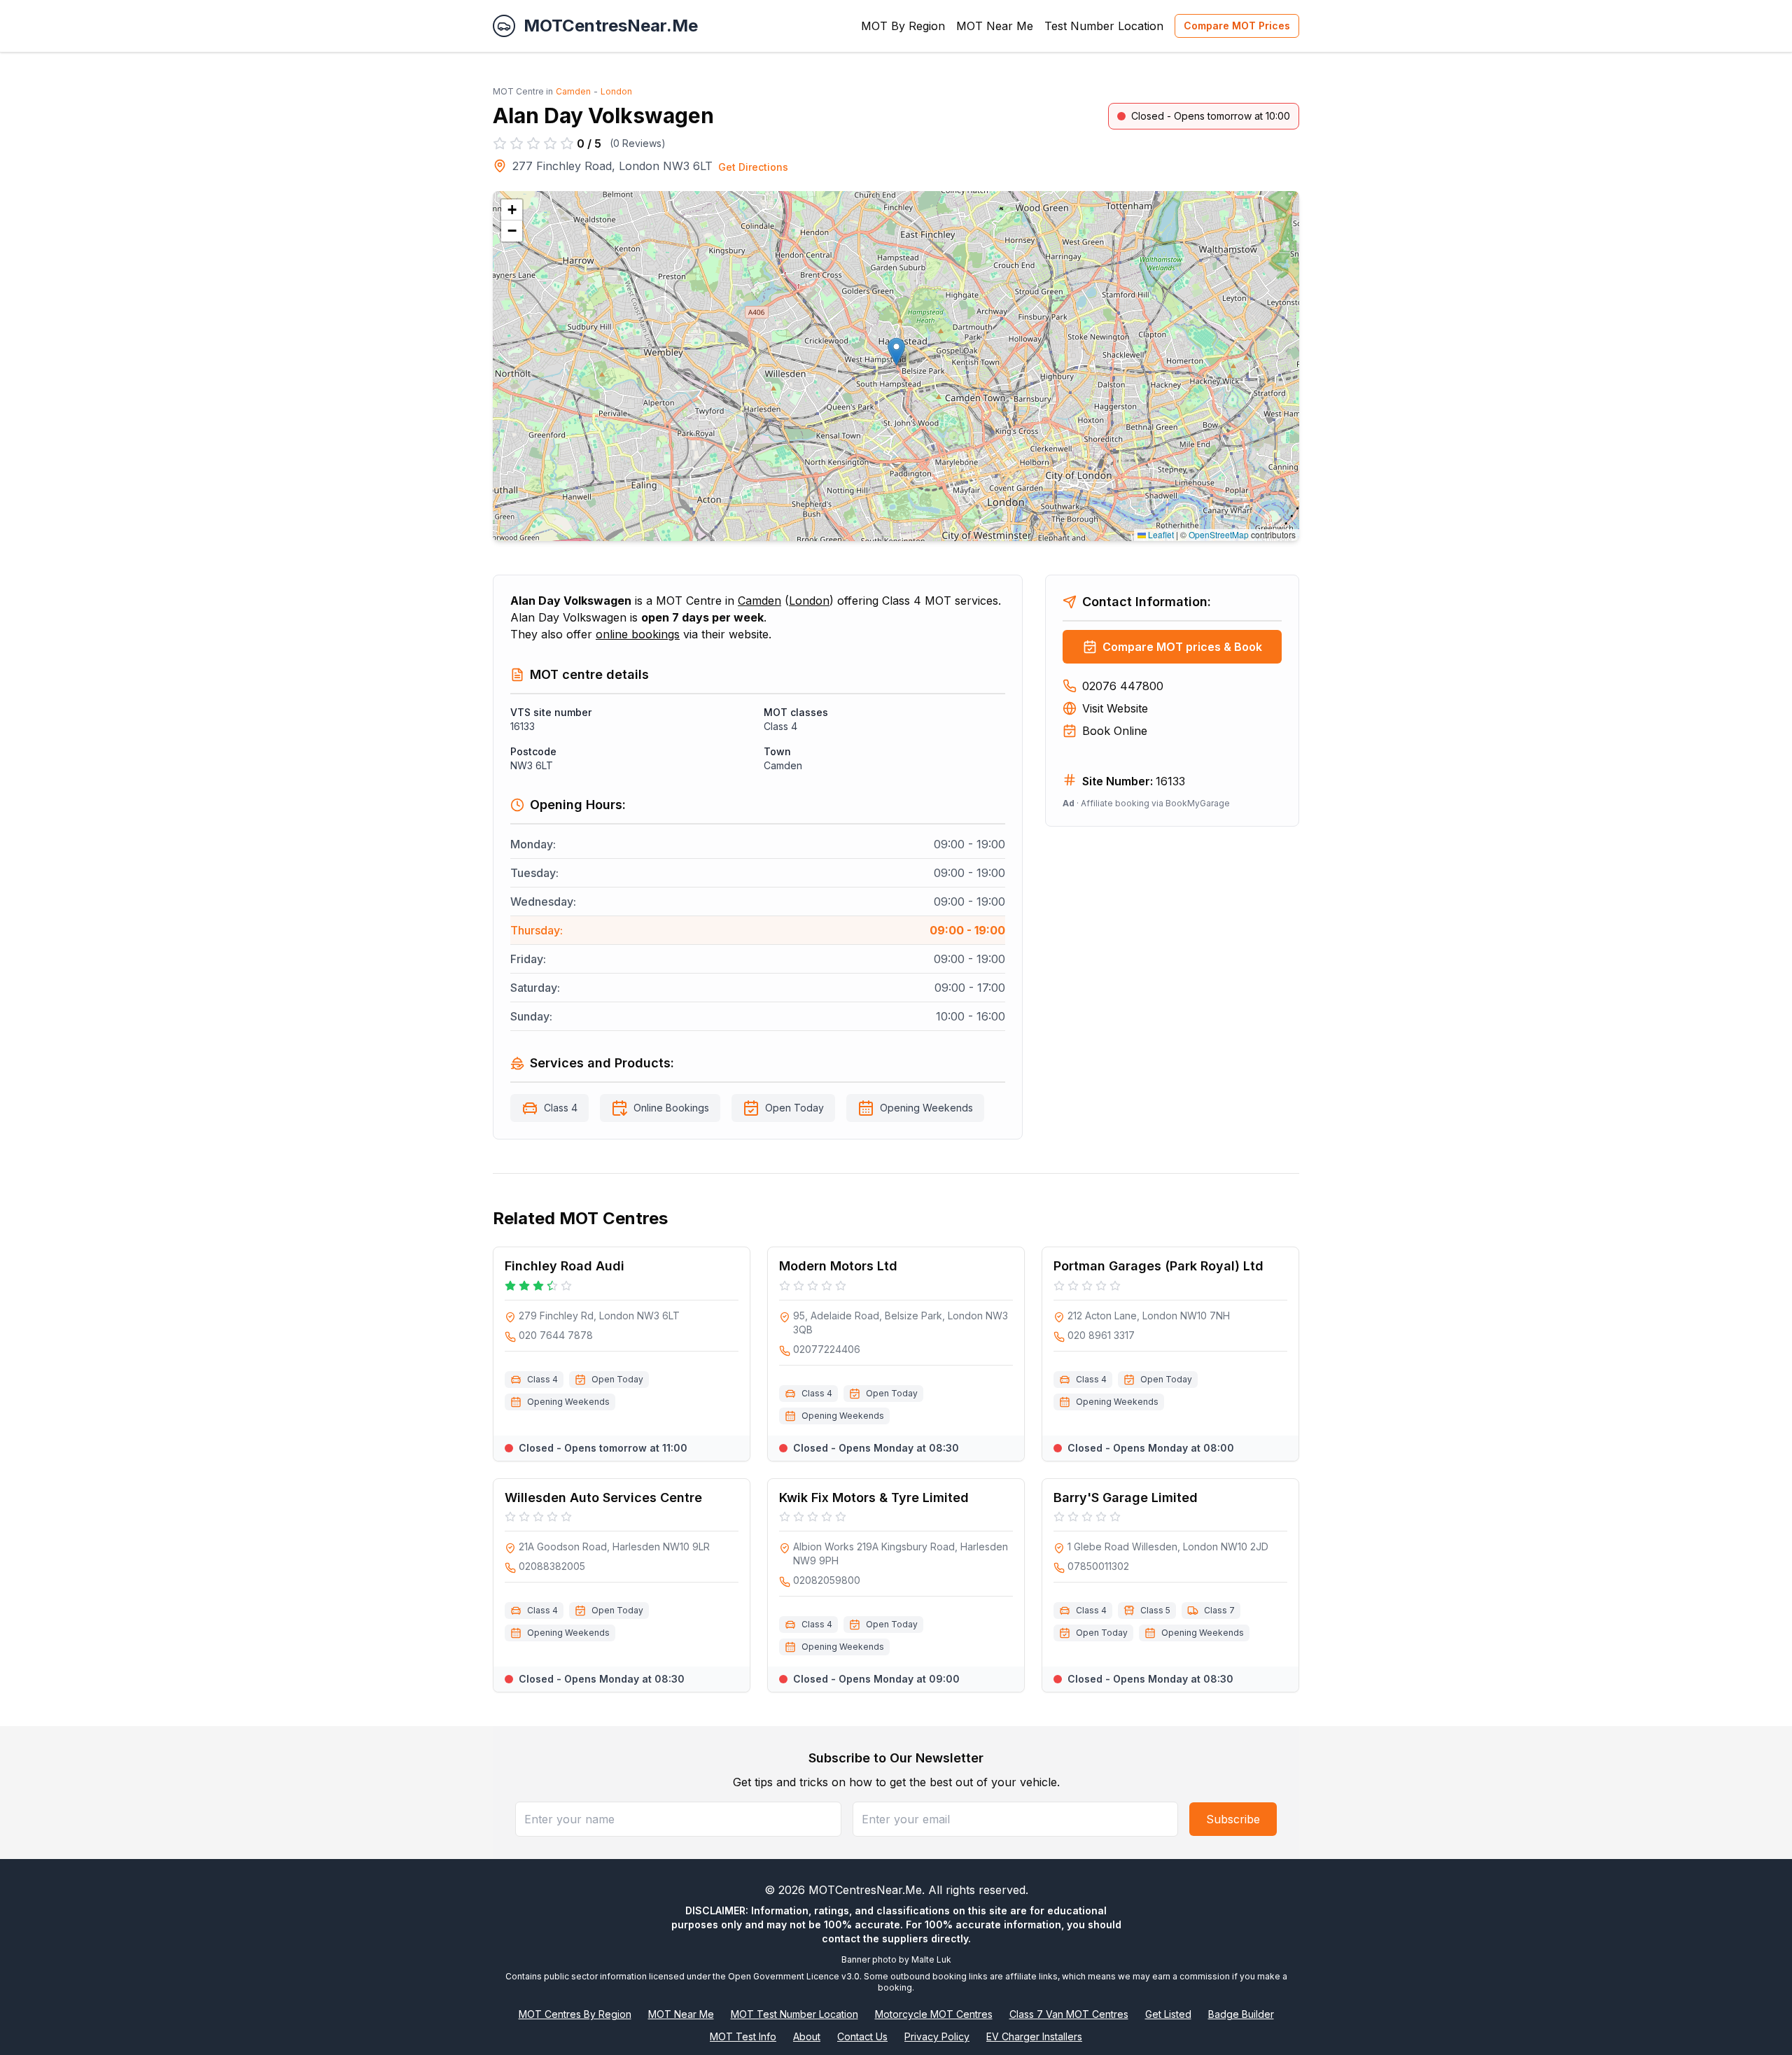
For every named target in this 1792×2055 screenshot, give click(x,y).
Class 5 (1155, 1610)
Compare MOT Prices (1237, 26)
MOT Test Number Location (794, 2014)
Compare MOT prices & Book (1182, 647)
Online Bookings (671, 1108)
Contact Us (862, 2036)
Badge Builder (1241, 2014)
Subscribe (1233, 1819)
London (616, 91)
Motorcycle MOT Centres (934, 2014)
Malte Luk (931, 1959)
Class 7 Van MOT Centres (1069, 2014)
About (807, 2036)
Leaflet (1160, 534)
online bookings (638, 634)
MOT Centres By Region (575, 2014)
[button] (896, 352)
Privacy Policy (937, 2036)
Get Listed (1168, 2014)
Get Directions (753, 167)
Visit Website (1115, 708)
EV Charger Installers (1034, 2036)
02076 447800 (1123, 686)
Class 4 (561, 1108)
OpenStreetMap (1219, 534)
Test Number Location (1104, 26)
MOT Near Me (995, 26)
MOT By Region (903, 26)
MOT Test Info (743, 2036)
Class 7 (1219, 1610)
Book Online (1115, 731)
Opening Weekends (926, 1108)
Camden (573, 91)
